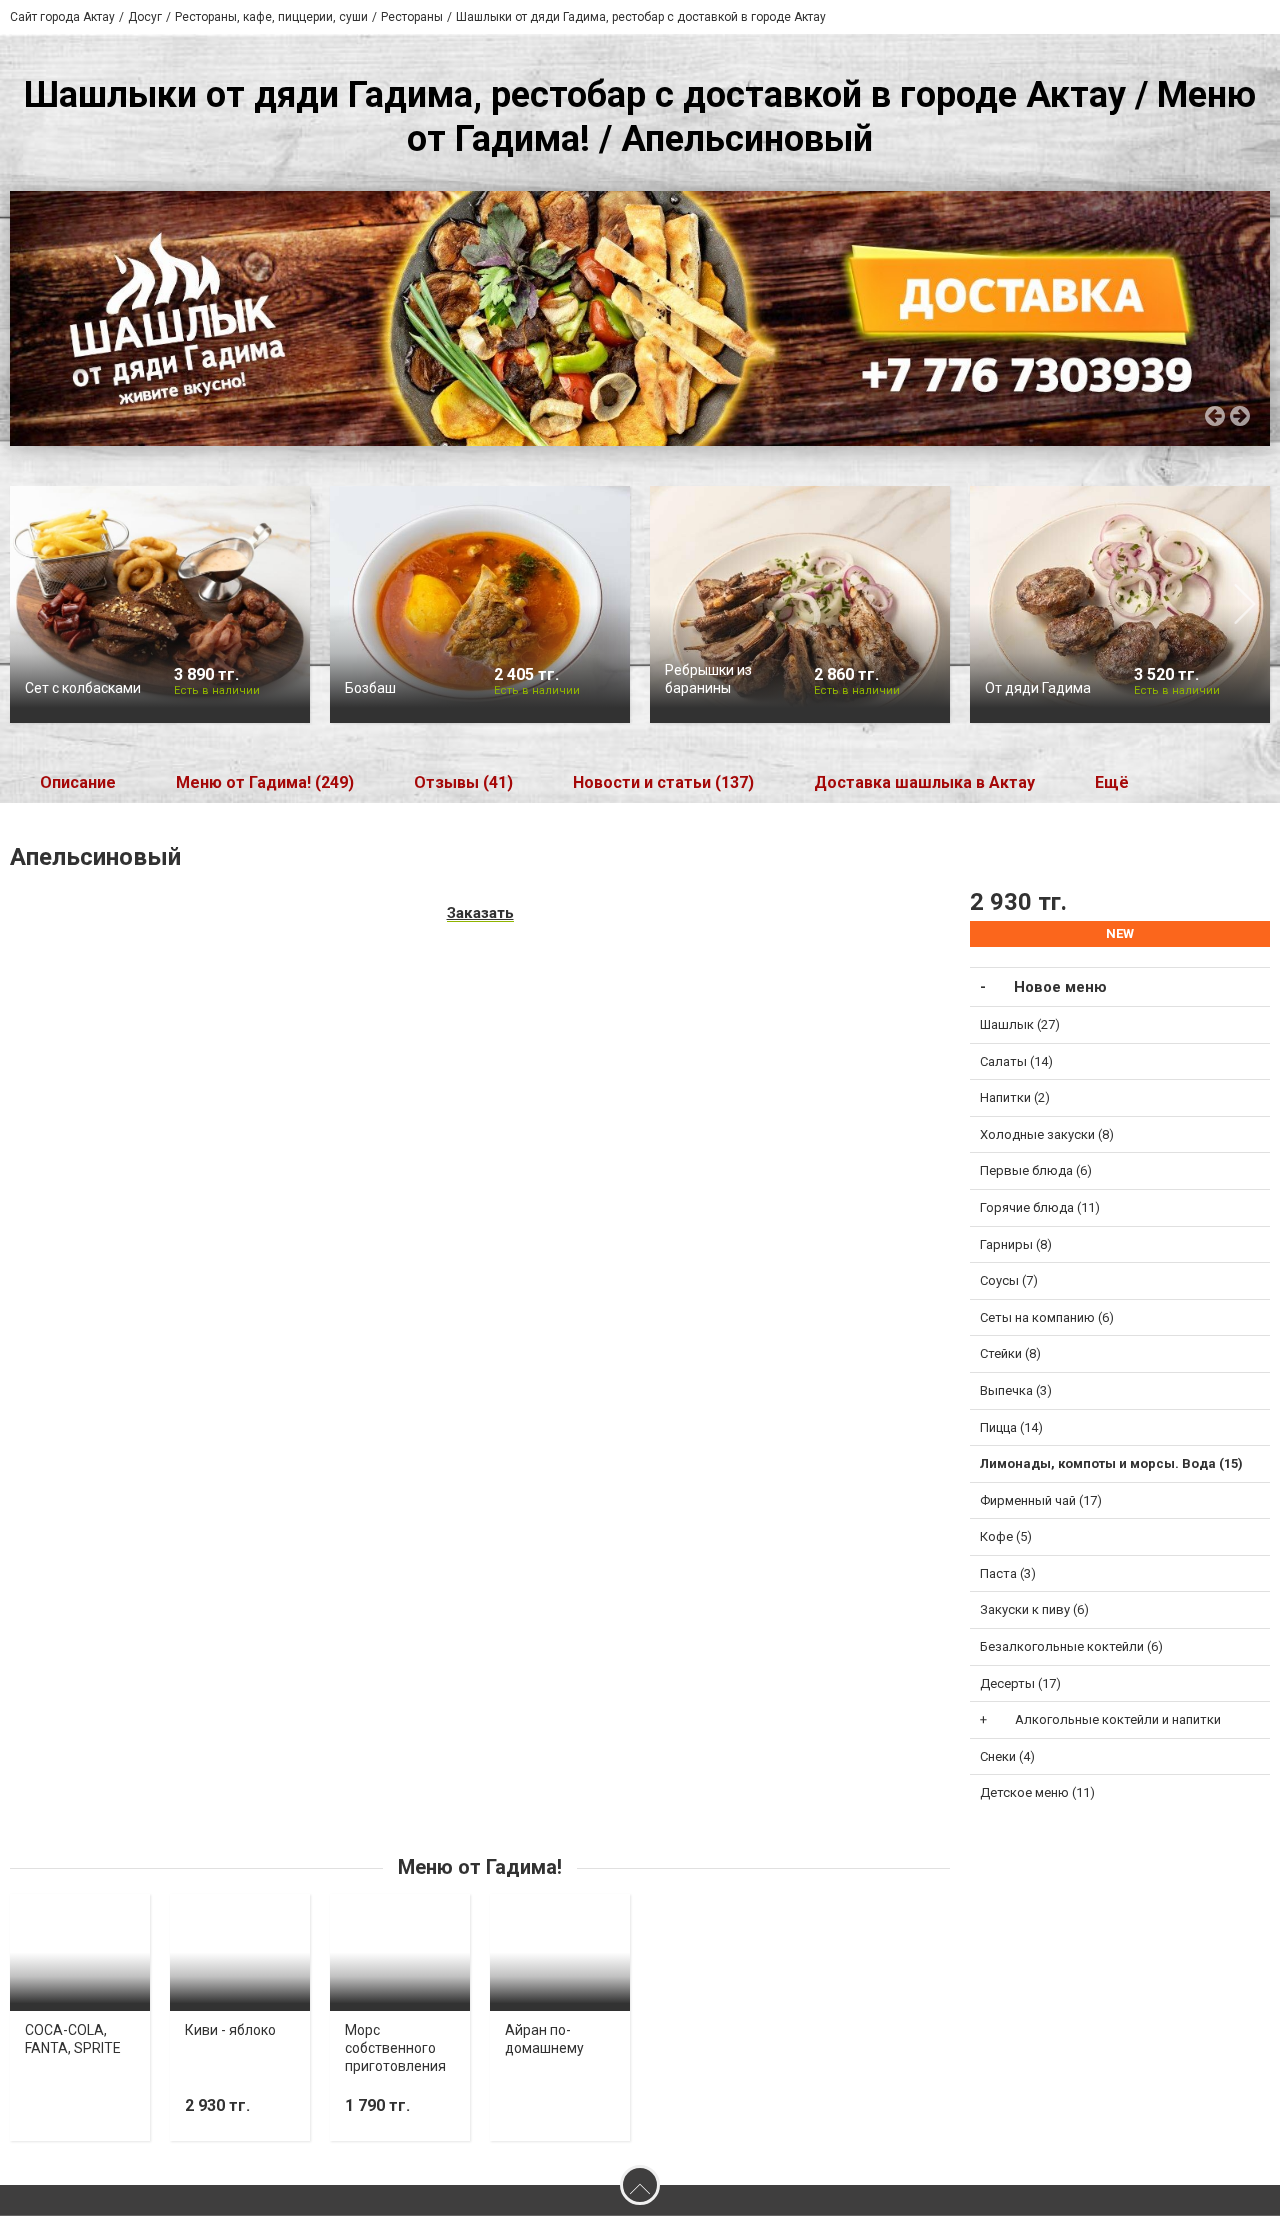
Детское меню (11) (1037, 1792)
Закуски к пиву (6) (1034, 1609)
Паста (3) (1008, 1573)
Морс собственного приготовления (395, 2048)
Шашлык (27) (1020, 1024)
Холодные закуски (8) (1047, 1134)
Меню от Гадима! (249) (265, 782)
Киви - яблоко (230, 2030)
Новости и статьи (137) (663, 782)
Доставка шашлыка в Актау (924, 782)
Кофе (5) (1006, 1536)
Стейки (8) (1010, 1353)
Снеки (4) (1007, 1756)
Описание (78, 782)
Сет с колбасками (83, 688)
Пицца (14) (1011, 1427)
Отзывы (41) (463, 782)
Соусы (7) (1009, 1280)
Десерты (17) (1020, 1683)
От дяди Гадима (1038, 688)
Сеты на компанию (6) (1047, 1317)
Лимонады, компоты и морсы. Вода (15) (1111, 1463)
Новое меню (1060, 987)
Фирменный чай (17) (1041, 1500)
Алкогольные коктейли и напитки (1118, 1719)
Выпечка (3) (1016, 1390)
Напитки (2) (1015, 1097)
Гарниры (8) (1016, 1244)
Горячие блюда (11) (1040, 1207)
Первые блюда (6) (1036, 1170)
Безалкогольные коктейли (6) (1071, 1646)
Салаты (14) (1016, 1061)
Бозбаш (370, 688)
